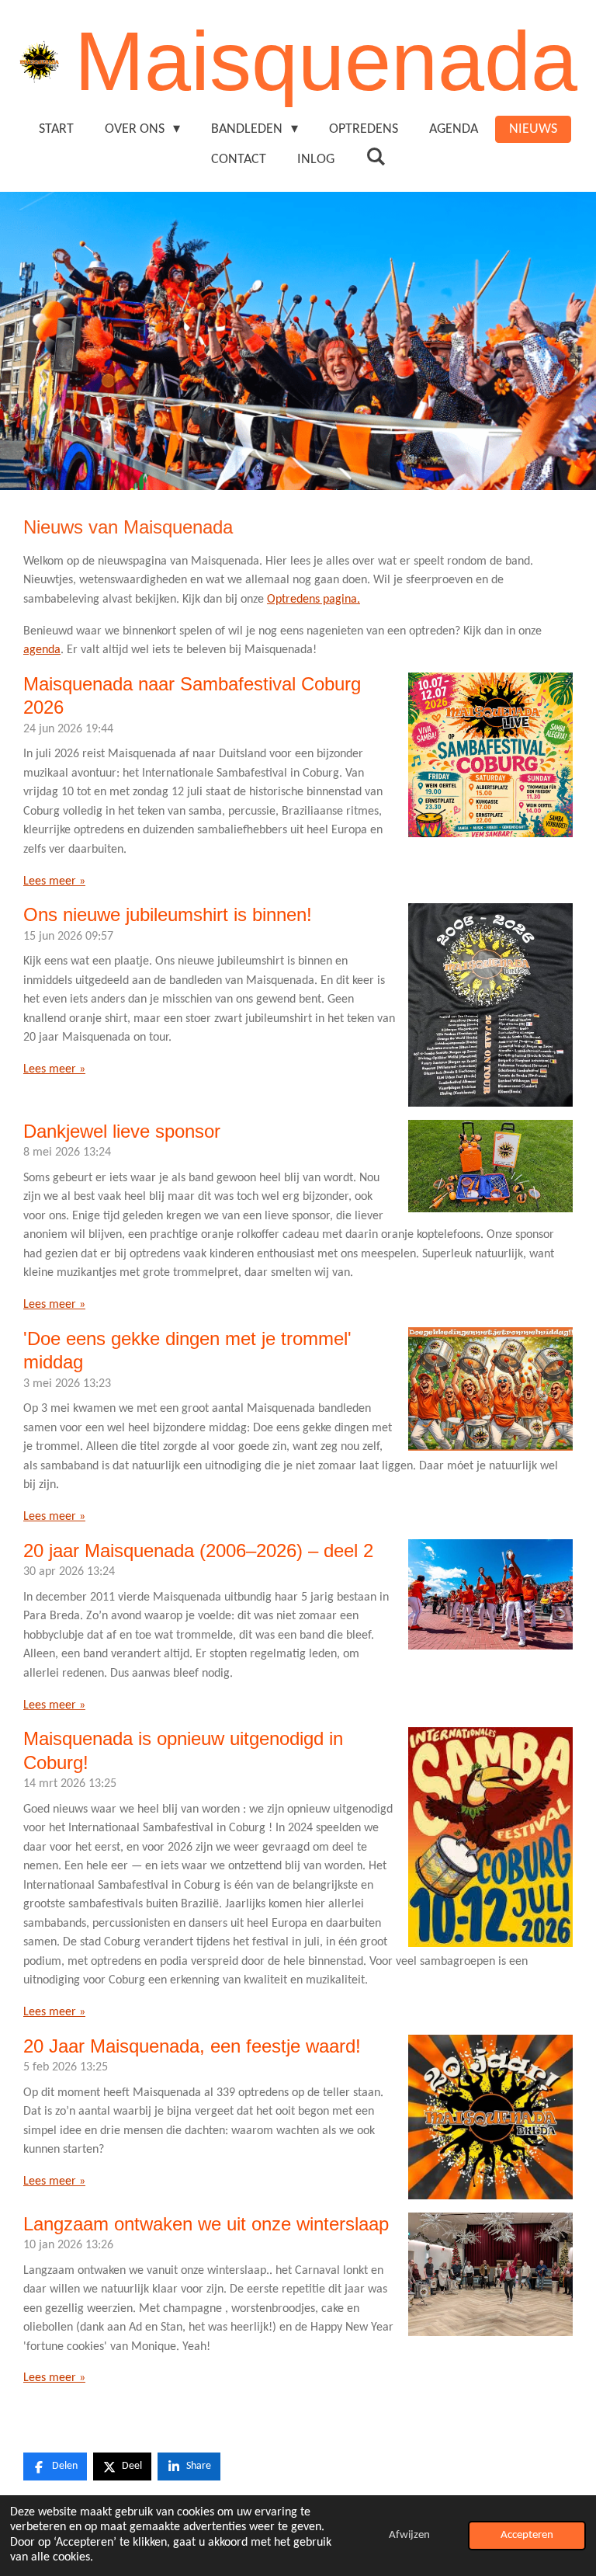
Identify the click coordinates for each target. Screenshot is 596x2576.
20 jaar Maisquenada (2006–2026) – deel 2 (198, 1550)
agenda (42, 650)
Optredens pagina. (314, 600)
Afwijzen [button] (409, 2535)
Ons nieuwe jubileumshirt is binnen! (168, 914)
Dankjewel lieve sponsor (122, 1131)
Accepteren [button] (527, 2535)
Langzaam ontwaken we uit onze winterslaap (206, 2224)
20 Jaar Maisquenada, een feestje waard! (192, 2046)
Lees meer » (54, 881)
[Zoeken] (375, 158)
